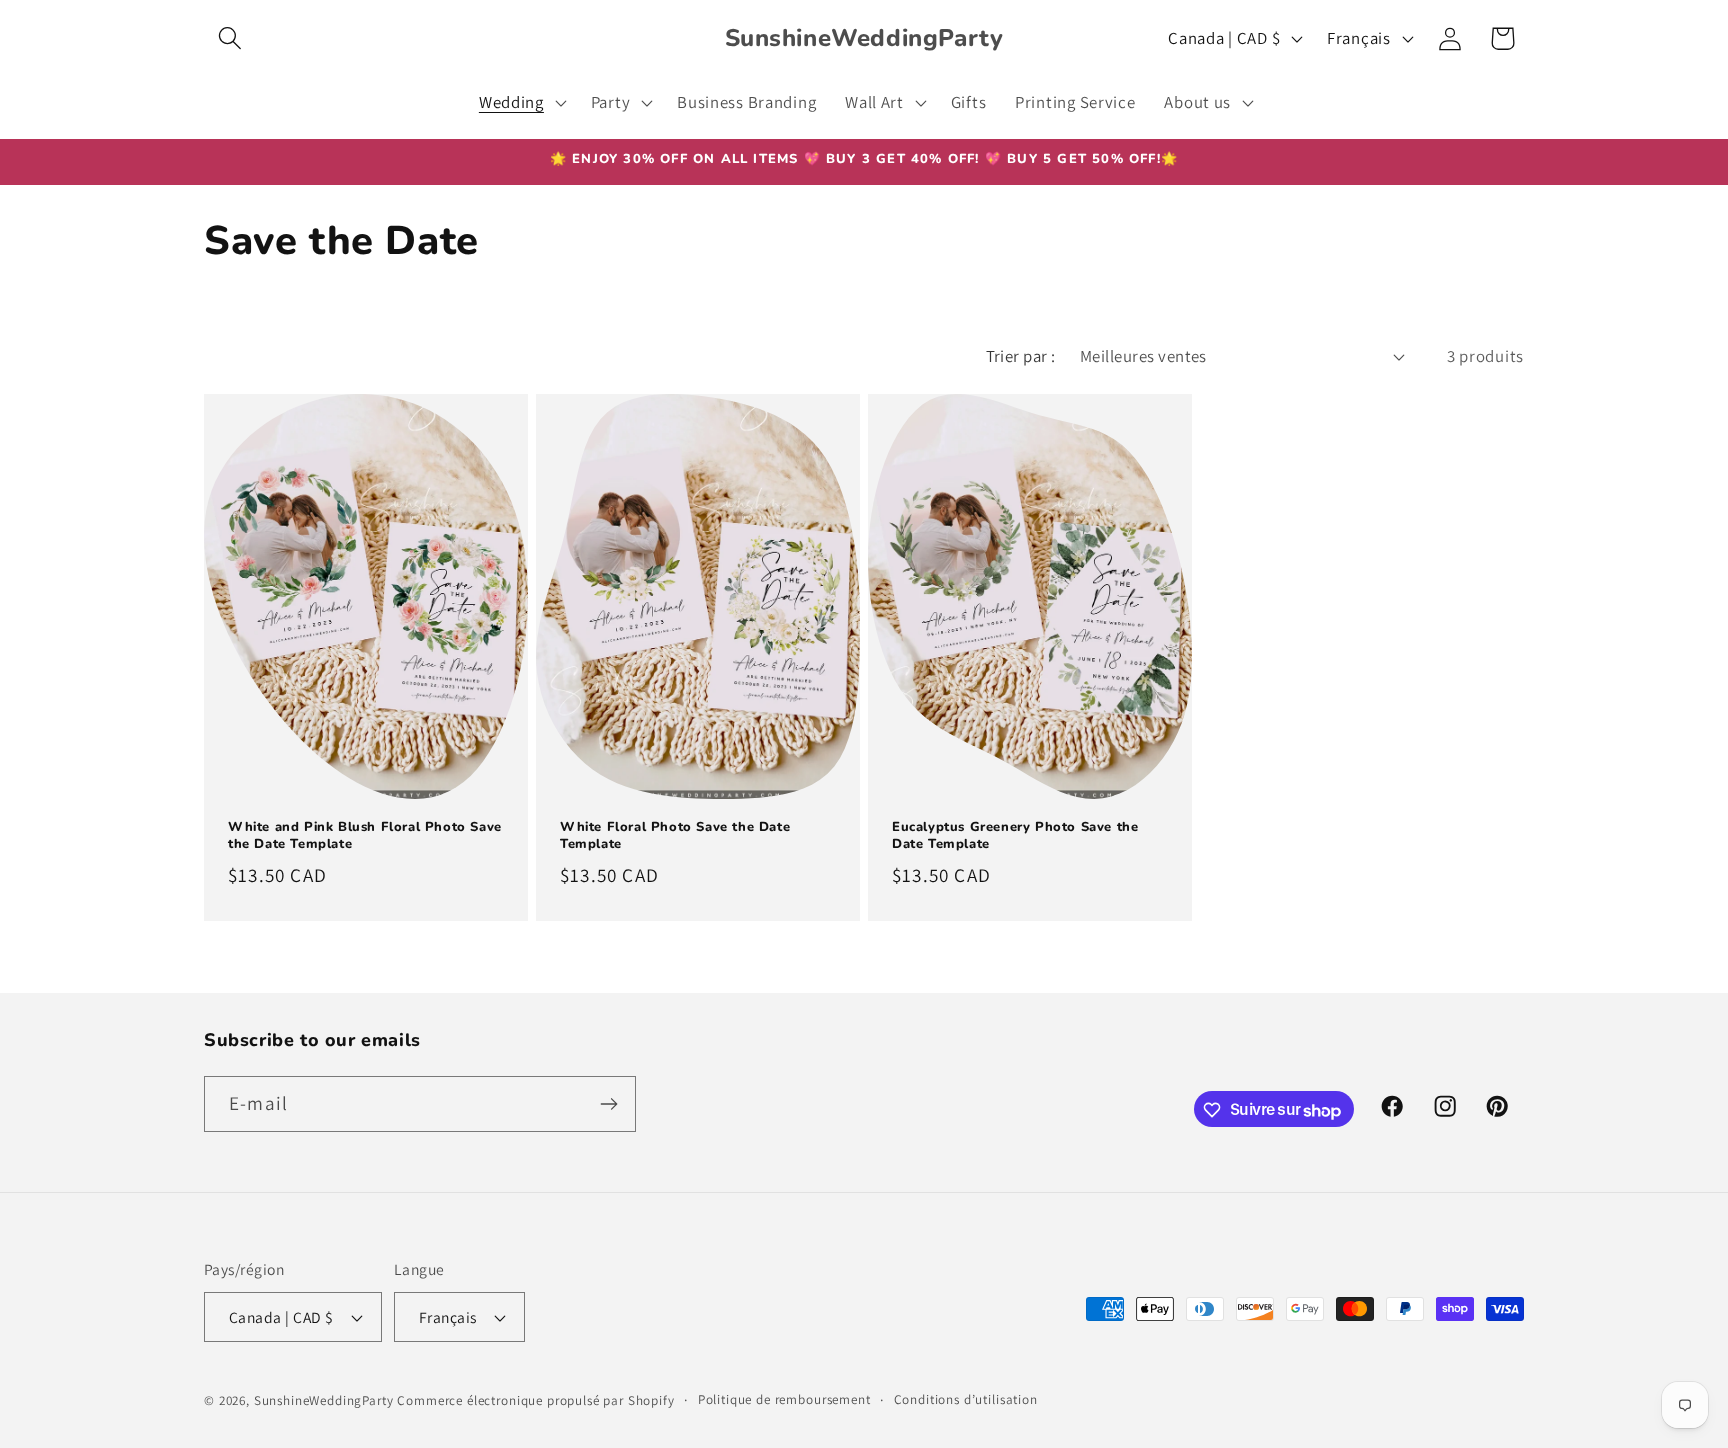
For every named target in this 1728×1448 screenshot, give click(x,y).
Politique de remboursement (784, 1399)
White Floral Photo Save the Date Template (675, 836)
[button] (230, 38)
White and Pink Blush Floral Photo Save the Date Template (365, 836)
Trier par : (1021, 356)
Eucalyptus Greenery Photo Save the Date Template (1015, 836)
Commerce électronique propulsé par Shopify (535, 1400)
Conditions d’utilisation (966, 1399)
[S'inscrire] (608, 1104)
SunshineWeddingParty (324, 1400)
